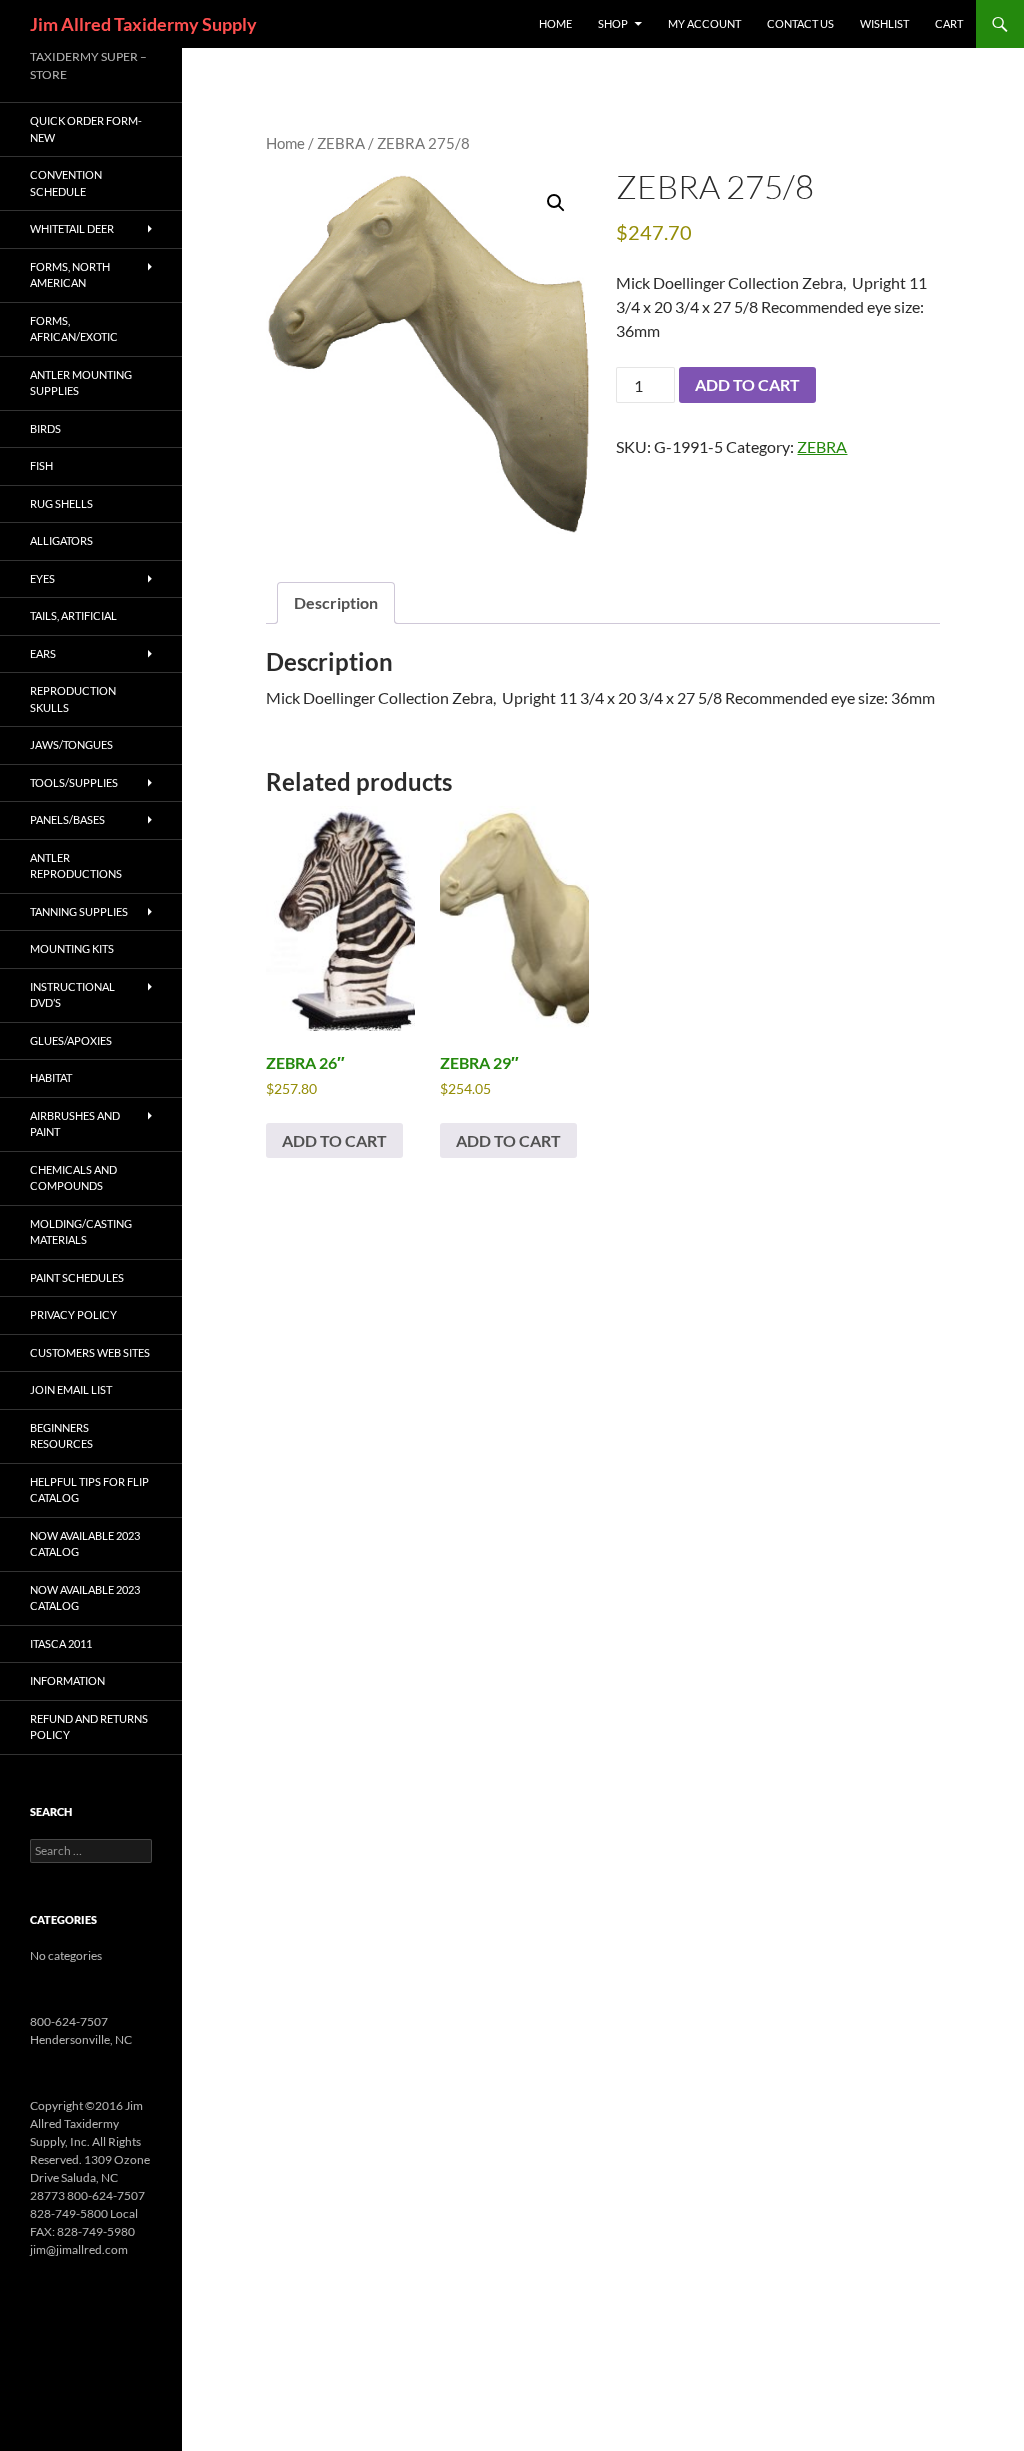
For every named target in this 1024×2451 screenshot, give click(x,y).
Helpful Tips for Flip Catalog (89, 1490)
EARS (43, 653)
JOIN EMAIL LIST (71, 1389)
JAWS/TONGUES (71, 744)
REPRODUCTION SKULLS (73, 699)
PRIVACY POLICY (73, 1314)
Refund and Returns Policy (89, 1727)
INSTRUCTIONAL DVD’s (72, 995)
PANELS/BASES (67, 819)
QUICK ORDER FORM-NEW (86, 129)
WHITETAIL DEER (72, 228)
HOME (555, 23)
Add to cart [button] (334, 1140)
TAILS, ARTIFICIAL (73, 615)
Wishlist (884, 23)
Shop (613, 23)
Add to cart (747, 384)
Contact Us (800, 23)
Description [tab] (336, 602)
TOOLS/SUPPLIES (74, 782)
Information (67, 1680)
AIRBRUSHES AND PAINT (75, 1124)
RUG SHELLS (61, 503)
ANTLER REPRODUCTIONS (76, 866)
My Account (704, 23)
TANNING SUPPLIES (79, 911)
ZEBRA (341, 143)
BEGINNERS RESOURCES (61, 1436)
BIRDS (45, 428)
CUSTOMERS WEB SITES (90, 1352)
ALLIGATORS (61, 540)
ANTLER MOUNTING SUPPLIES (81, 383)
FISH (41, 465)
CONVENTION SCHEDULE (66, 183)
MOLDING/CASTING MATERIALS (81, 1232)
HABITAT (51, 1077)
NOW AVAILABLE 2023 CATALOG (85, 1544)
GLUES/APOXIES (71, 1040)
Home (285, 143)
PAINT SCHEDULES (77, 1277)
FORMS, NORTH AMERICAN (70, 275)
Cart (949, 23)
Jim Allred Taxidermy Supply (143, 24)
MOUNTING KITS (72, 948)
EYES (42, 578)
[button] (556, 203)
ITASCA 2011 (61, 1643)
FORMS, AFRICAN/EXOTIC (74, 329)
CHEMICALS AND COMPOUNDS (73, 1178)
